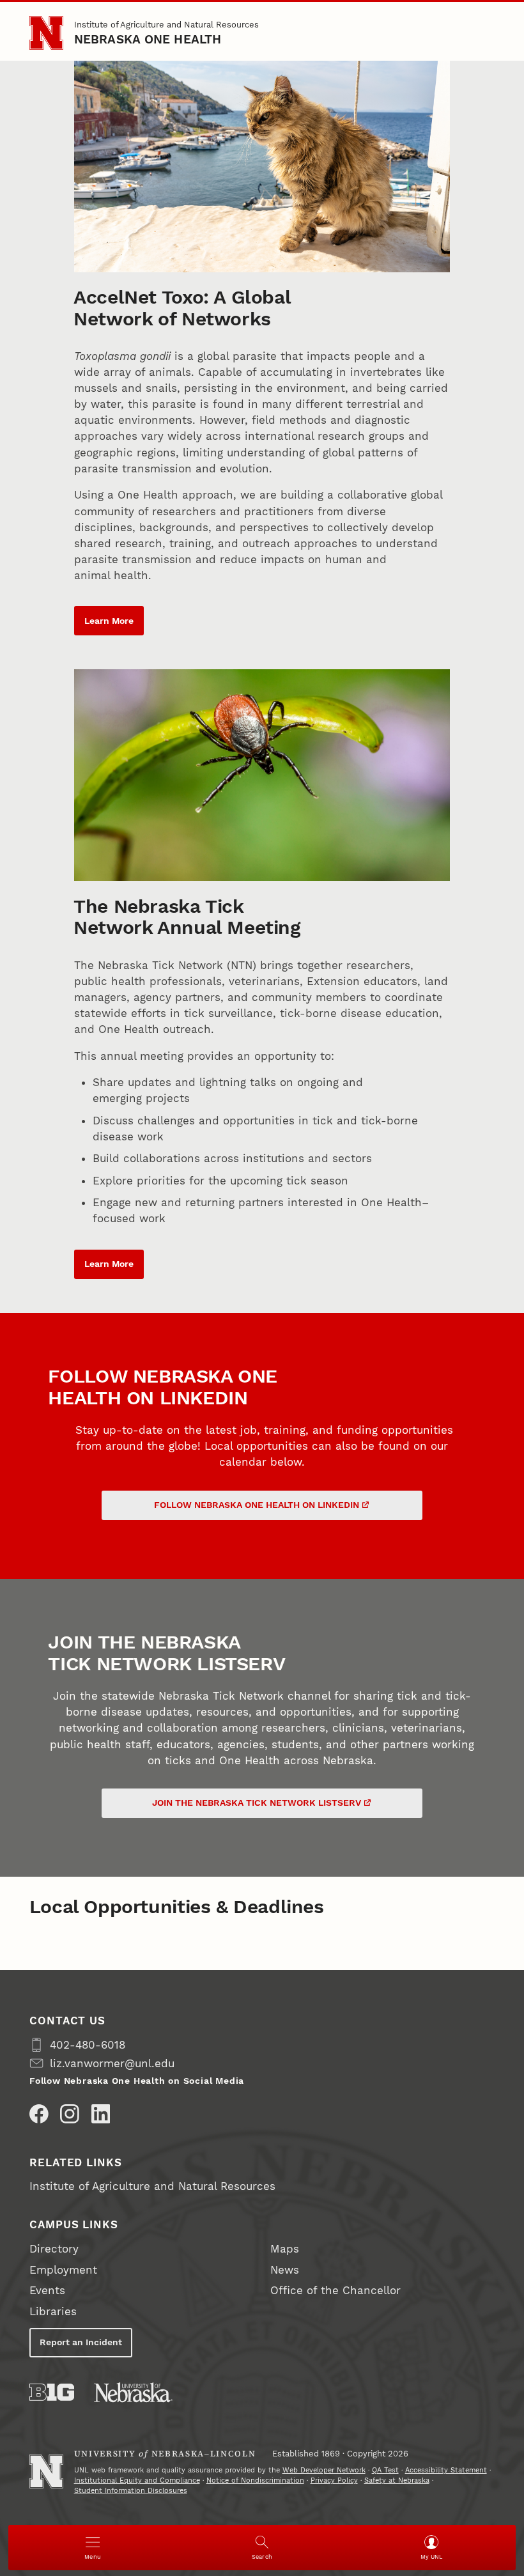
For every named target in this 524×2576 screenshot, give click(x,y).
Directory (54, 2249)
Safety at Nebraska (397, 2480)
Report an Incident (81, 2342)
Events (47, 2290)
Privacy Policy (334, 2480)
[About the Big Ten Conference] (52, 2392)
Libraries (53, 2311)
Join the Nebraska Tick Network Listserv (257, 1803)
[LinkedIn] (101, 2114)
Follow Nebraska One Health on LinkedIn (257, 1505)
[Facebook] (39, 2114)
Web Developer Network (324, 2470)
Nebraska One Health (148, 39)
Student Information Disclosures (131, 2491)
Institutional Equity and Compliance (137, 2480)
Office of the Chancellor (335, 2290)
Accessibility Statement (446, 2470)
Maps (285, 2249)
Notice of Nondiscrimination (255, 2480)
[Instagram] (70, 2114)
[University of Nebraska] (133, 2392)
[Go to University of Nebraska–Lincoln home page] (46, 33)
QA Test (385, 2470)
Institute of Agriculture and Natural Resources (166, 25)
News (285, 2270)
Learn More (109, 621)
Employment (63, 2270)
